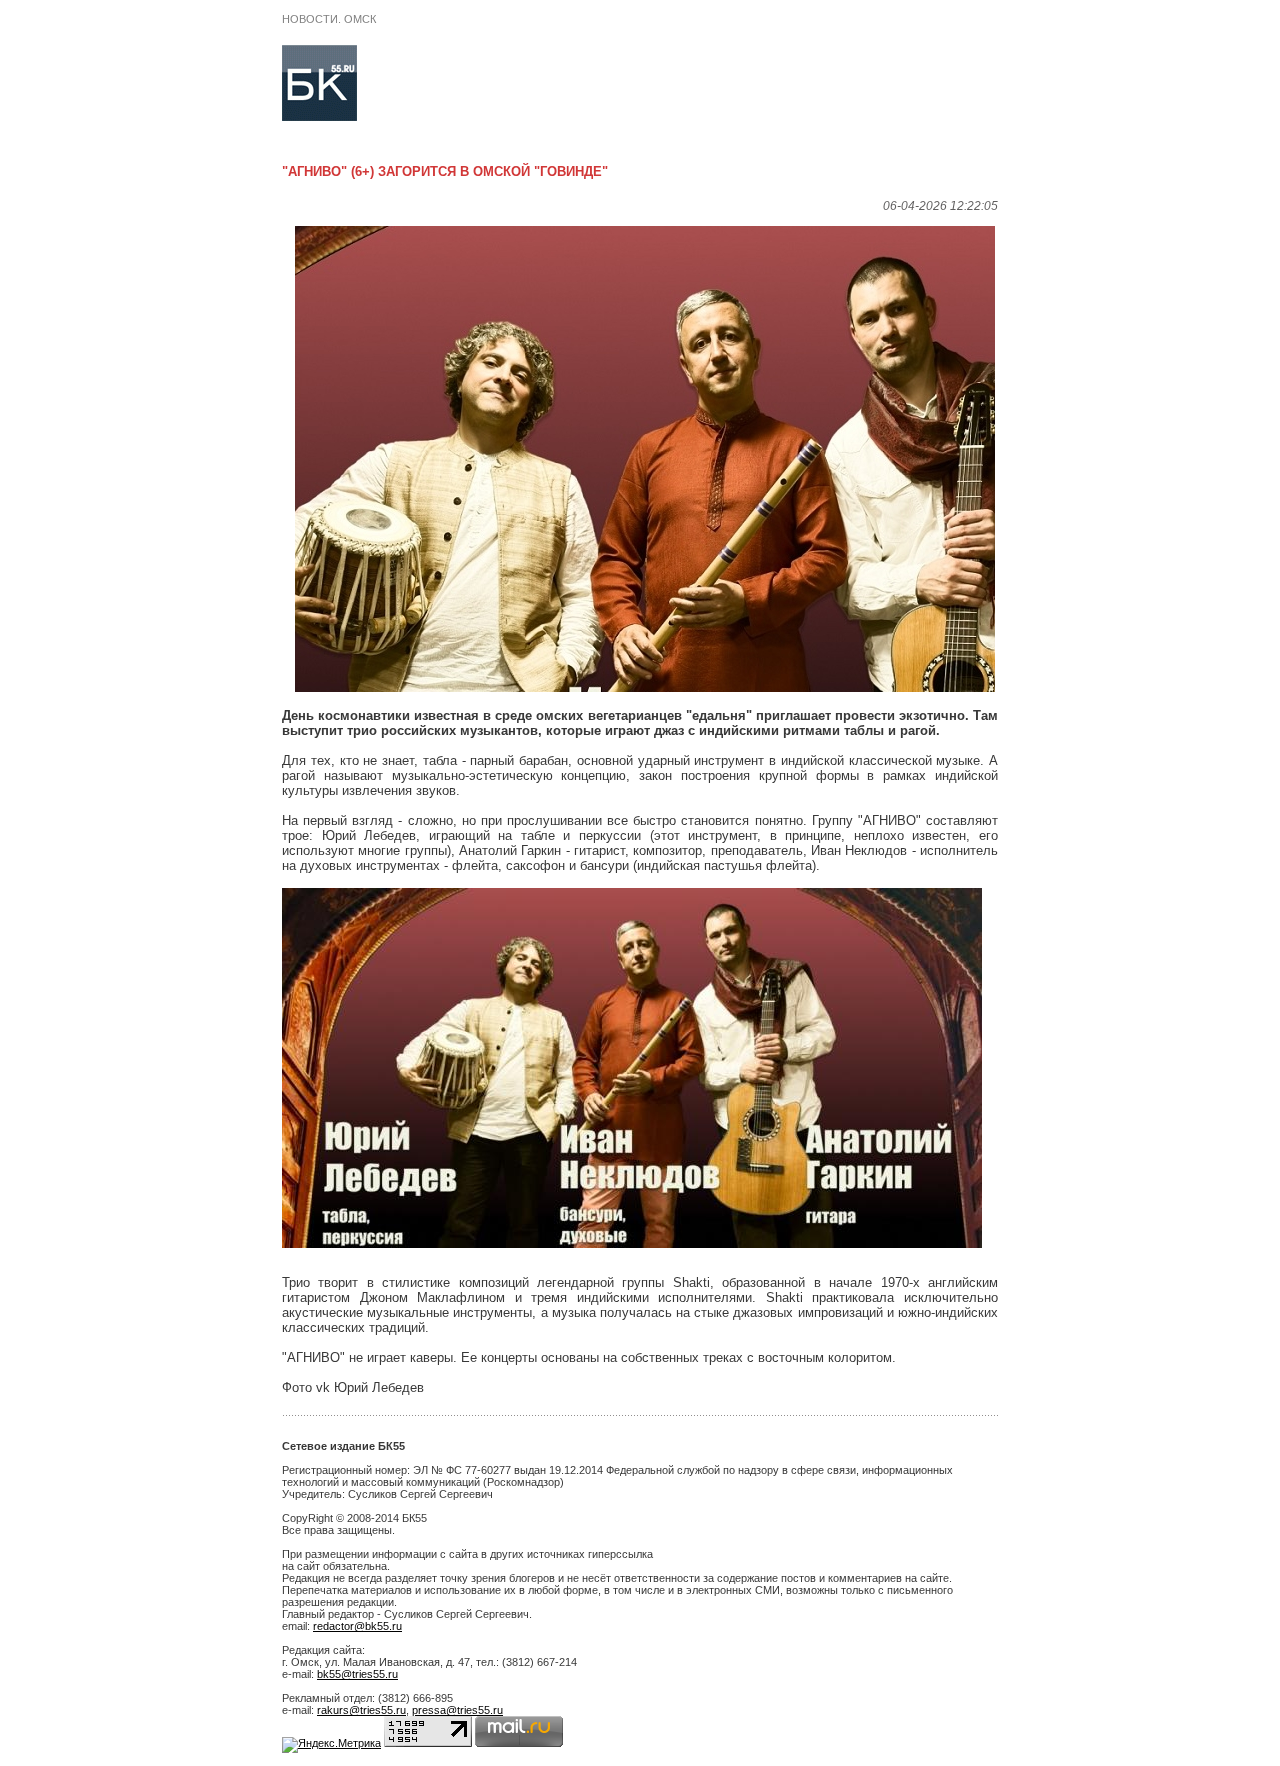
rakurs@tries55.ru (361, 1710)
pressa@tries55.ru (457, 1710)
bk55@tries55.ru (357, 1674)
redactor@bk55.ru (357, 1626)
